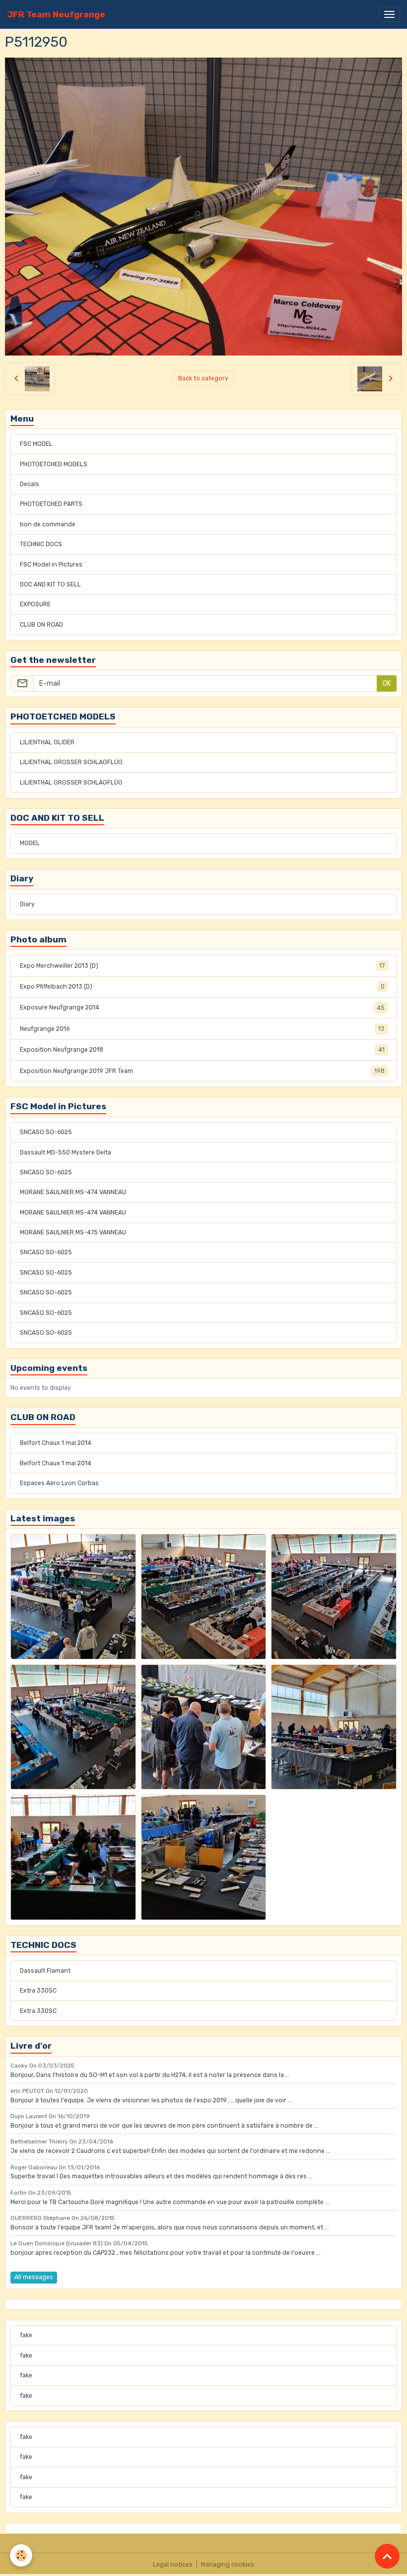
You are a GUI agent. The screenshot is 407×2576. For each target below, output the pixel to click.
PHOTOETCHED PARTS (51, 504)
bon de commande (48, 524)
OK (387, 683)
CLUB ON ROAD (41, 625)
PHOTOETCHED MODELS (54, 464)
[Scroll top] (387, 2556)
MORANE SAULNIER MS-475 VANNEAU (73, 1232)
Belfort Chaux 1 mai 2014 (56, 1443)
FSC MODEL (36, 444)
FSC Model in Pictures (51, 565)
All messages (34, 2277)
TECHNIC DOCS (41, 544)
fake (26, 2335)
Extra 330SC (38, 1991)
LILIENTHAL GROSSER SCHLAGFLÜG (71, 762)
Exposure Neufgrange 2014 (202, 1007)
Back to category (203, 378)
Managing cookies (228, 2565)
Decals (30, 484)
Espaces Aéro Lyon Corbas (59, 1483)
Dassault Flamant (45, 1971)
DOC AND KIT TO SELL (50, 584)
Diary (27, 904)
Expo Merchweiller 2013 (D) (202, 966)
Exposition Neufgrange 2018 (202, 1050)
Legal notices (173, 2565)
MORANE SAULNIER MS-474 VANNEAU (73, 1192)
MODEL (30, 843)
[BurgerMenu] (389, 14)
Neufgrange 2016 (202, 1029)
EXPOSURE (35, 604)
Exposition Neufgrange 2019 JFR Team (202, 1071)
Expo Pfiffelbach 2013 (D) (202, 987)
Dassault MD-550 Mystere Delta (66, 1152)
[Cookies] (21, 2555)
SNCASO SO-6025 (46, 1132)
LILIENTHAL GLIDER (47, 742)
